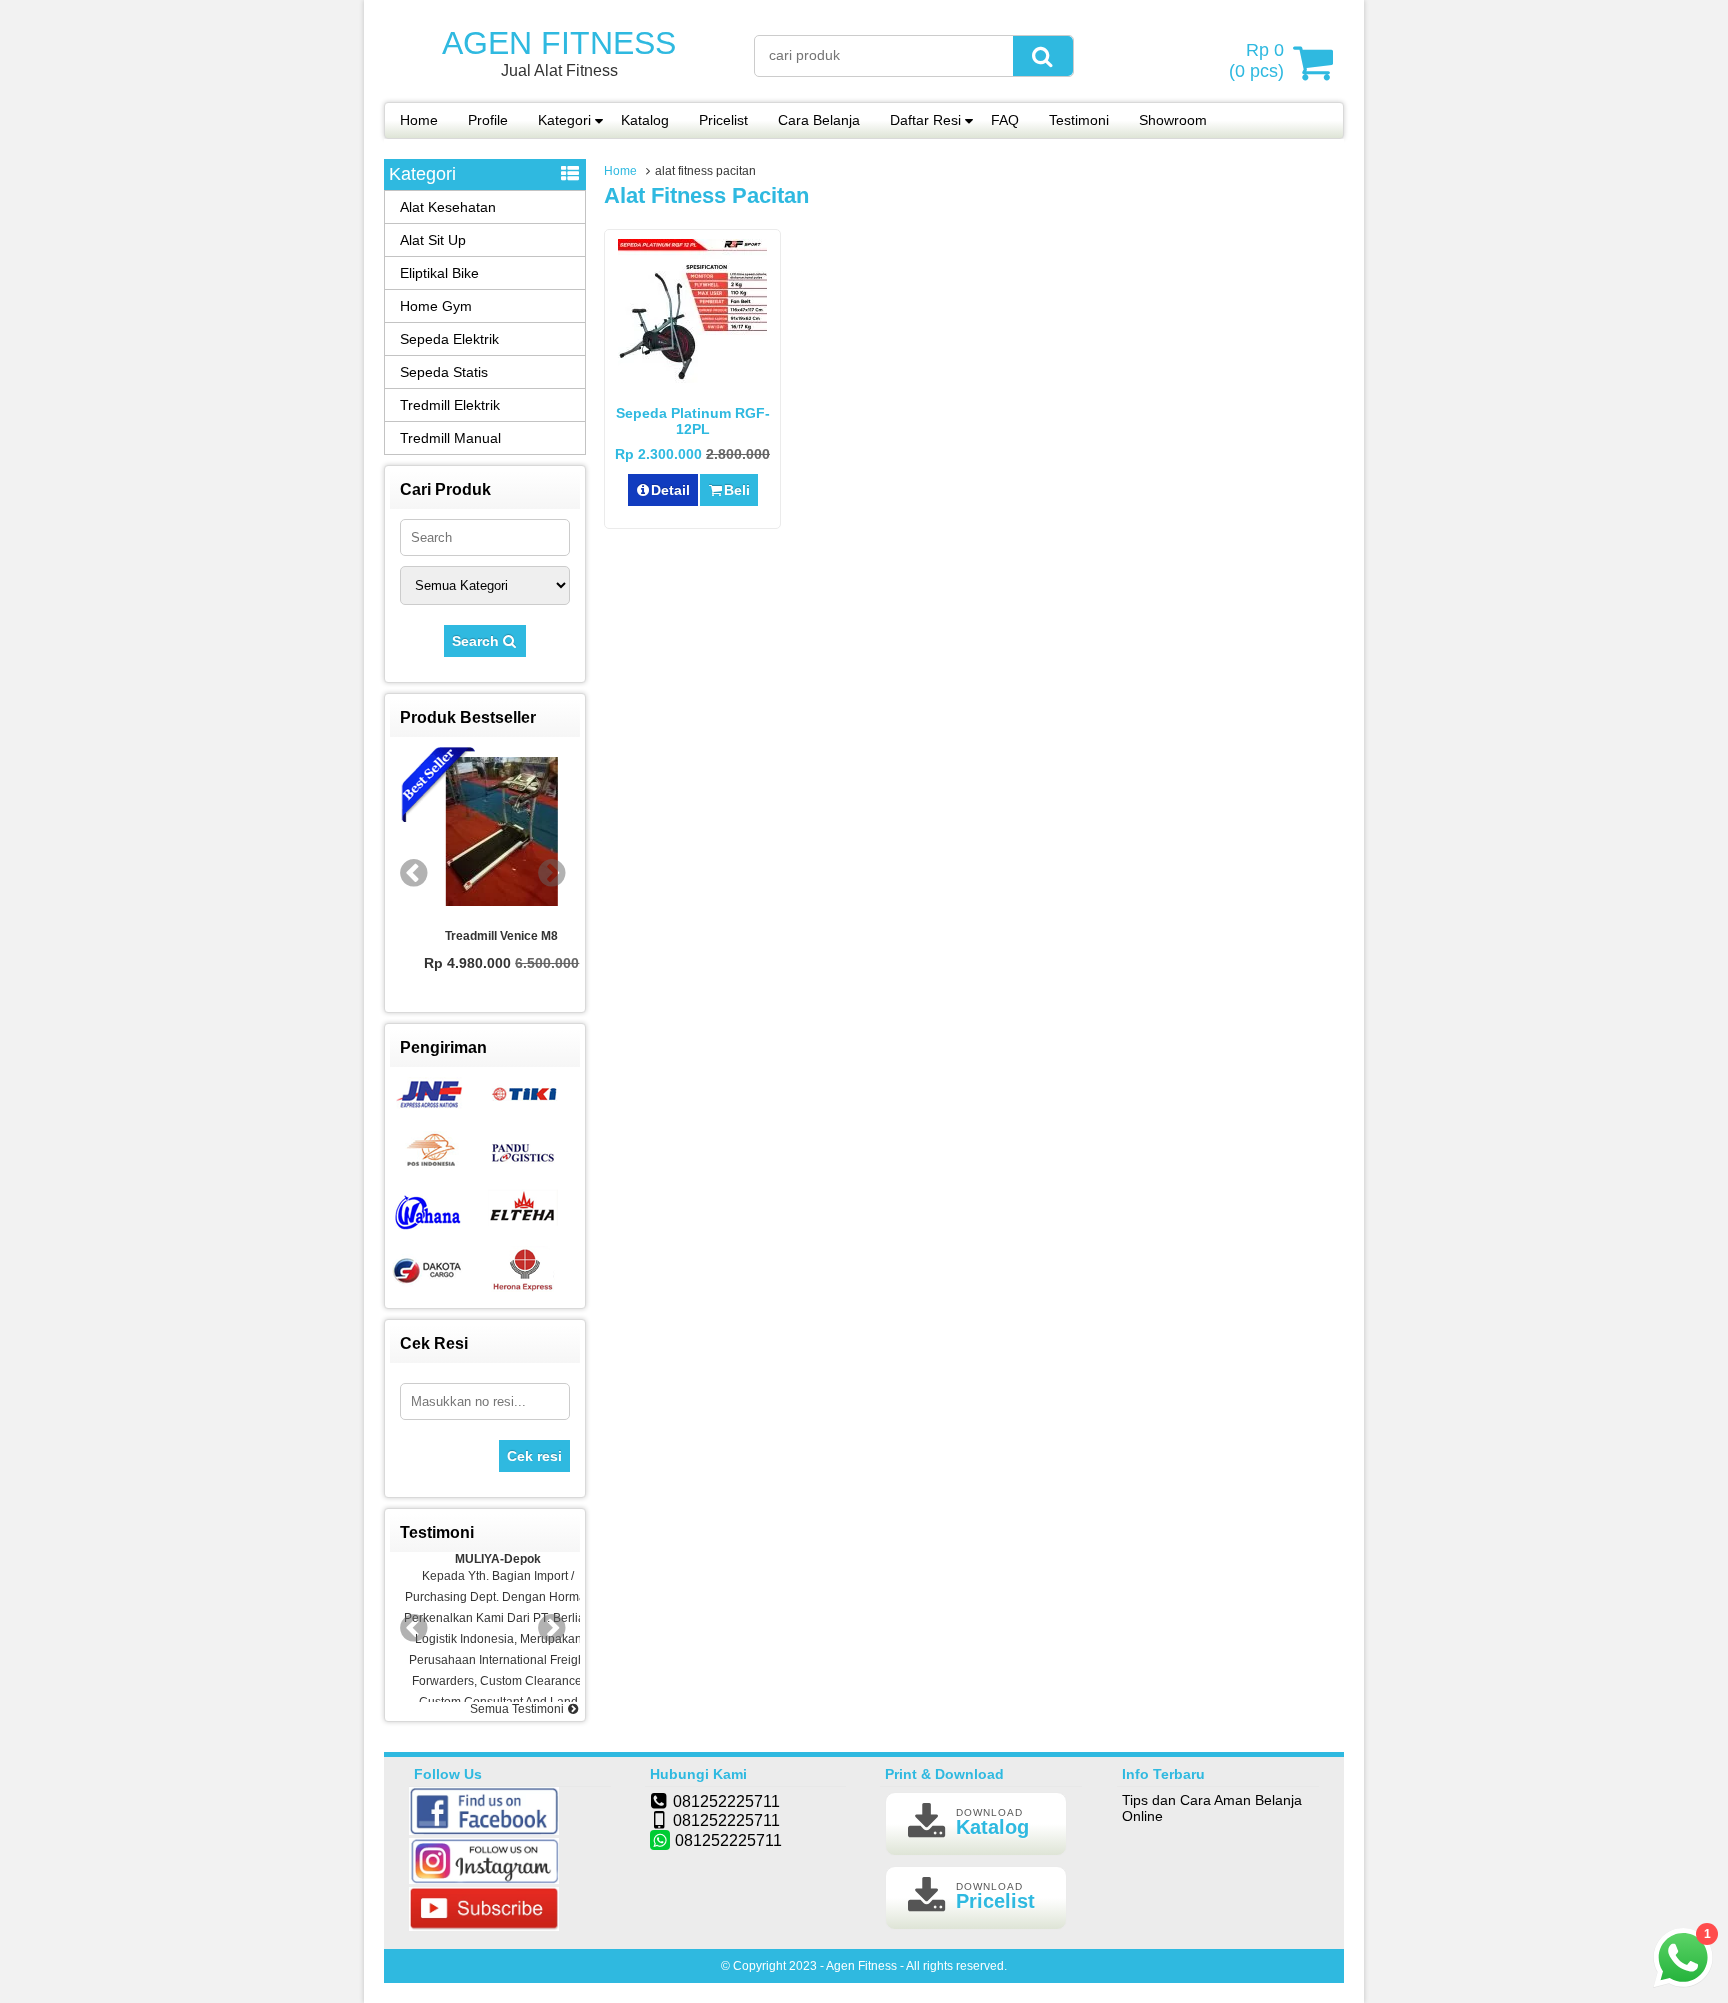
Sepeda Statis (444, 372)
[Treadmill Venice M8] (485, 833)
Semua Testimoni (518, 1709)
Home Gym (436, 306)
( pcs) (1256, 60)
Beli (737, 490)
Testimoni (1079, 120)
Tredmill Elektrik (450, 405)
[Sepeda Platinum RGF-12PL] (692, 383)
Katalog (645, 120)
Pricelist (723, 120)
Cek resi (534, 1456)
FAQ (1005, 120)
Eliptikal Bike (439, 273)
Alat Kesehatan (448, 207)
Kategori (564, 120)
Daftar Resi (925, 120)
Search (477, 641)
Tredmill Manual (450, 438)
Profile (488, 120)
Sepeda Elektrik (449, 339)
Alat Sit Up (433, 240)
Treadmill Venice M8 (485, 936)
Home (419, 120)
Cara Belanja (819, 120)
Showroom (1173, 120)
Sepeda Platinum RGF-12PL (693, 421)
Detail (670, 490)
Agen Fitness (559, 43)
